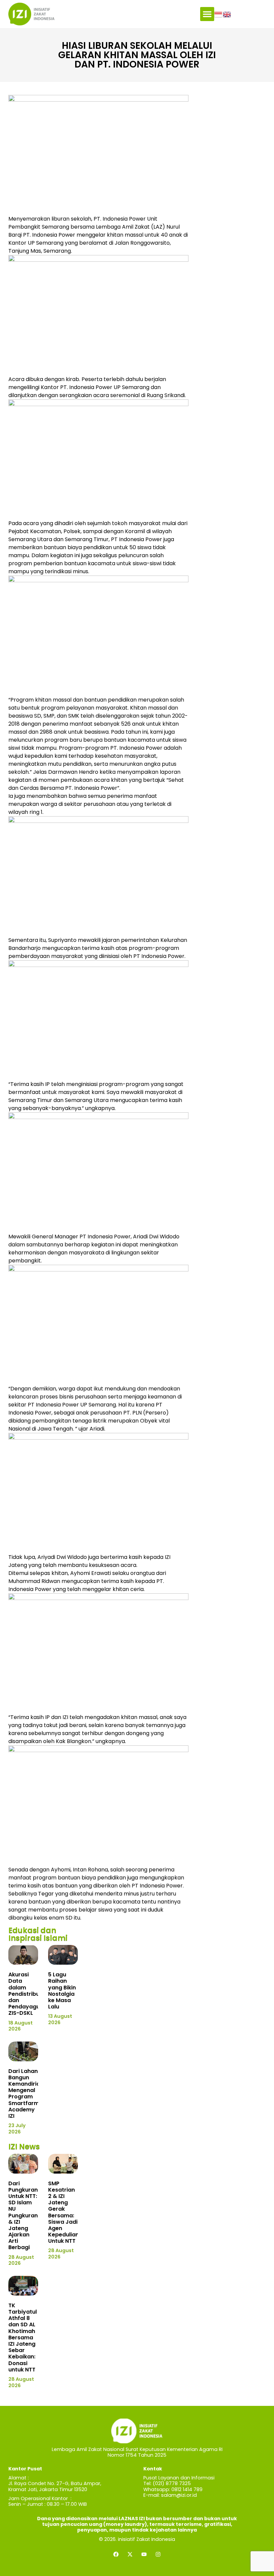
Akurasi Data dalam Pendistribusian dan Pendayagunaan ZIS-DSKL (31, 1994)
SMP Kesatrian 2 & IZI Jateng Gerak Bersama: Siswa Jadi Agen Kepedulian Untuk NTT (63, 2212)
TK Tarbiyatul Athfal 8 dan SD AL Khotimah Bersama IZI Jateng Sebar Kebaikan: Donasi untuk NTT (23, 2338)
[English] (227, 14)
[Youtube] (144, 2554)
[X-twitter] (130, 2554)
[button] (207, 14)
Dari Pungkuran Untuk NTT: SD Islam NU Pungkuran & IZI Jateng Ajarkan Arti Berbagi (23, 2216)
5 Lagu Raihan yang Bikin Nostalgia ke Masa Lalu (62, 1991)
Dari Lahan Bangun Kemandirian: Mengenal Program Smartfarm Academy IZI (27, 2094)
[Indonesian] (219, 14)
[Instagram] (158, 2554)
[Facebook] (116, 2554)
